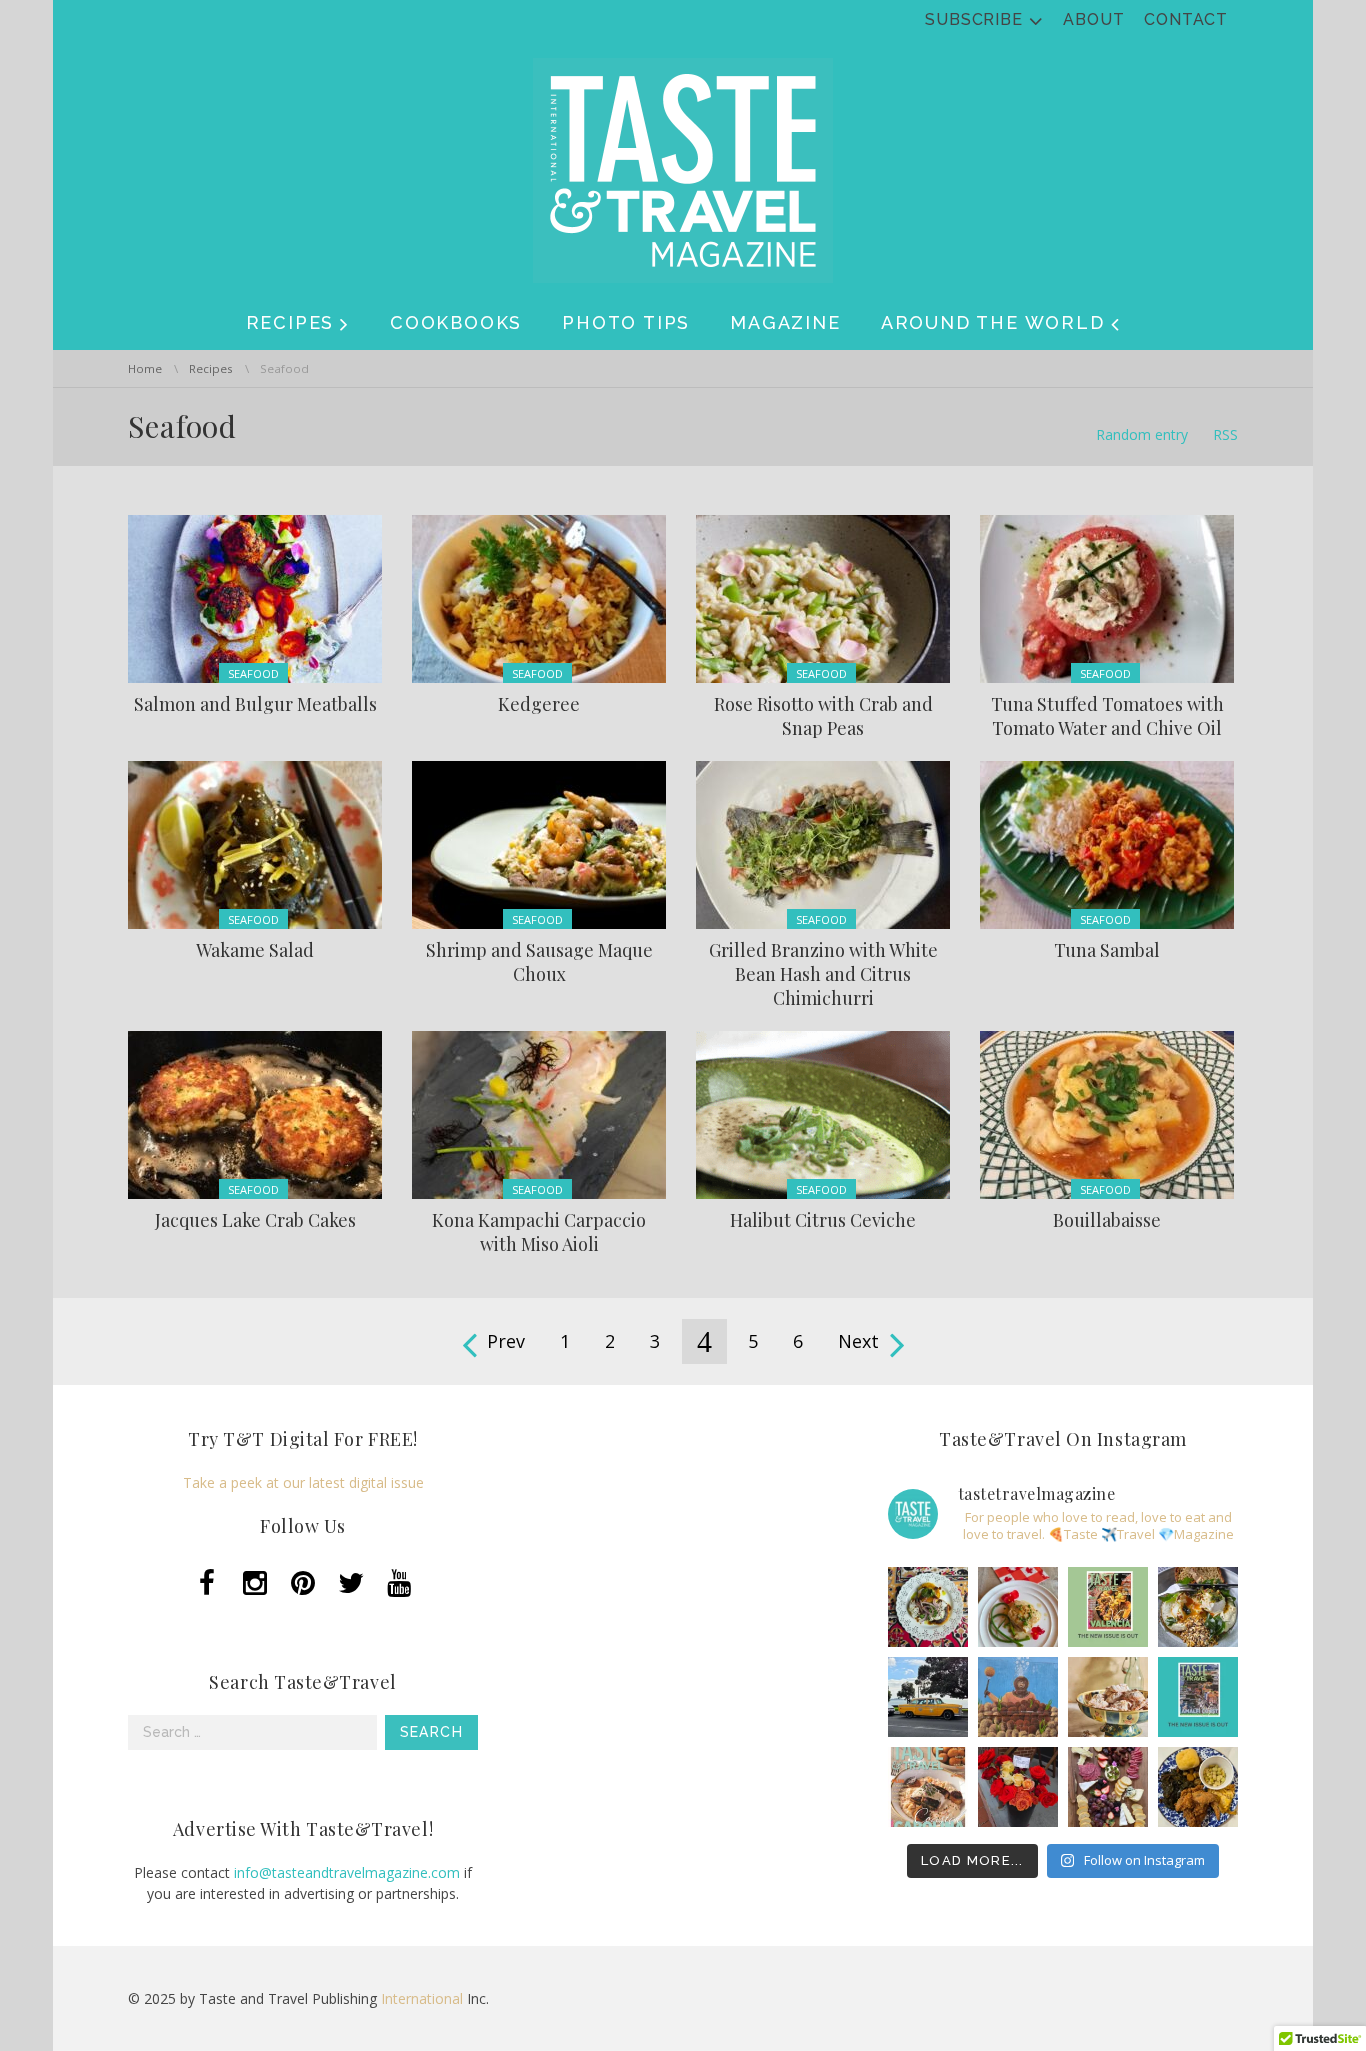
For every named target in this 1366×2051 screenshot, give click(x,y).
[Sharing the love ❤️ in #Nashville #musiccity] (1018, 1787)
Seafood (253, 673)
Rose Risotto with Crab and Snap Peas (823, 716)
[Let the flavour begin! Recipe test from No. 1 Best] (928, 1607)
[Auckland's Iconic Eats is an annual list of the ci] (1198, 1607)
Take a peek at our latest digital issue (303, 1482)
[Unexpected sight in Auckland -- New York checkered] (928, 1697)
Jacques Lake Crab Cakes (255, 1220)
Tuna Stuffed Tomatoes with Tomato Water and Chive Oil (1107, 716)
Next (858, 1341)
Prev (506, 1341)
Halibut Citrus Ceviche (823, 1220)
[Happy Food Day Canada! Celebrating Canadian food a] (1018, 1607)
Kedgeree (539, 704)
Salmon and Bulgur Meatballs (255, 704)
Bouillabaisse (1107, 1220)
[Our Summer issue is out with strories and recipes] (1108, 1607)
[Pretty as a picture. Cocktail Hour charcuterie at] (1108, 1787)
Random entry (1142, 434)
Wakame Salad (255, 950)
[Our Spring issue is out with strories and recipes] (1198, 1697)
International (422, 1998)
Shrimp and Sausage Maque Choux (539, 962)
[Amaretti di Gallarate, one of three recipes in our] (1108, 1697)
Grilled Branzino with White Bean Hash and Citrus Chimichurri (823, 974)
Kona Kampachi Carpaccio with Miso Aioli (539, 1232)
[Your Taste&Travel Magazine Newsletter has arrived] (928, 1787)
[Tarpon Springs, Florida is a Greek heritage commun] (1018, 1697)
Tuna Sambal (1107, 950)
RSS (1225, 434)
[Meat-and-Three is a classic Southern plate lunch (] (1198, 1787)
